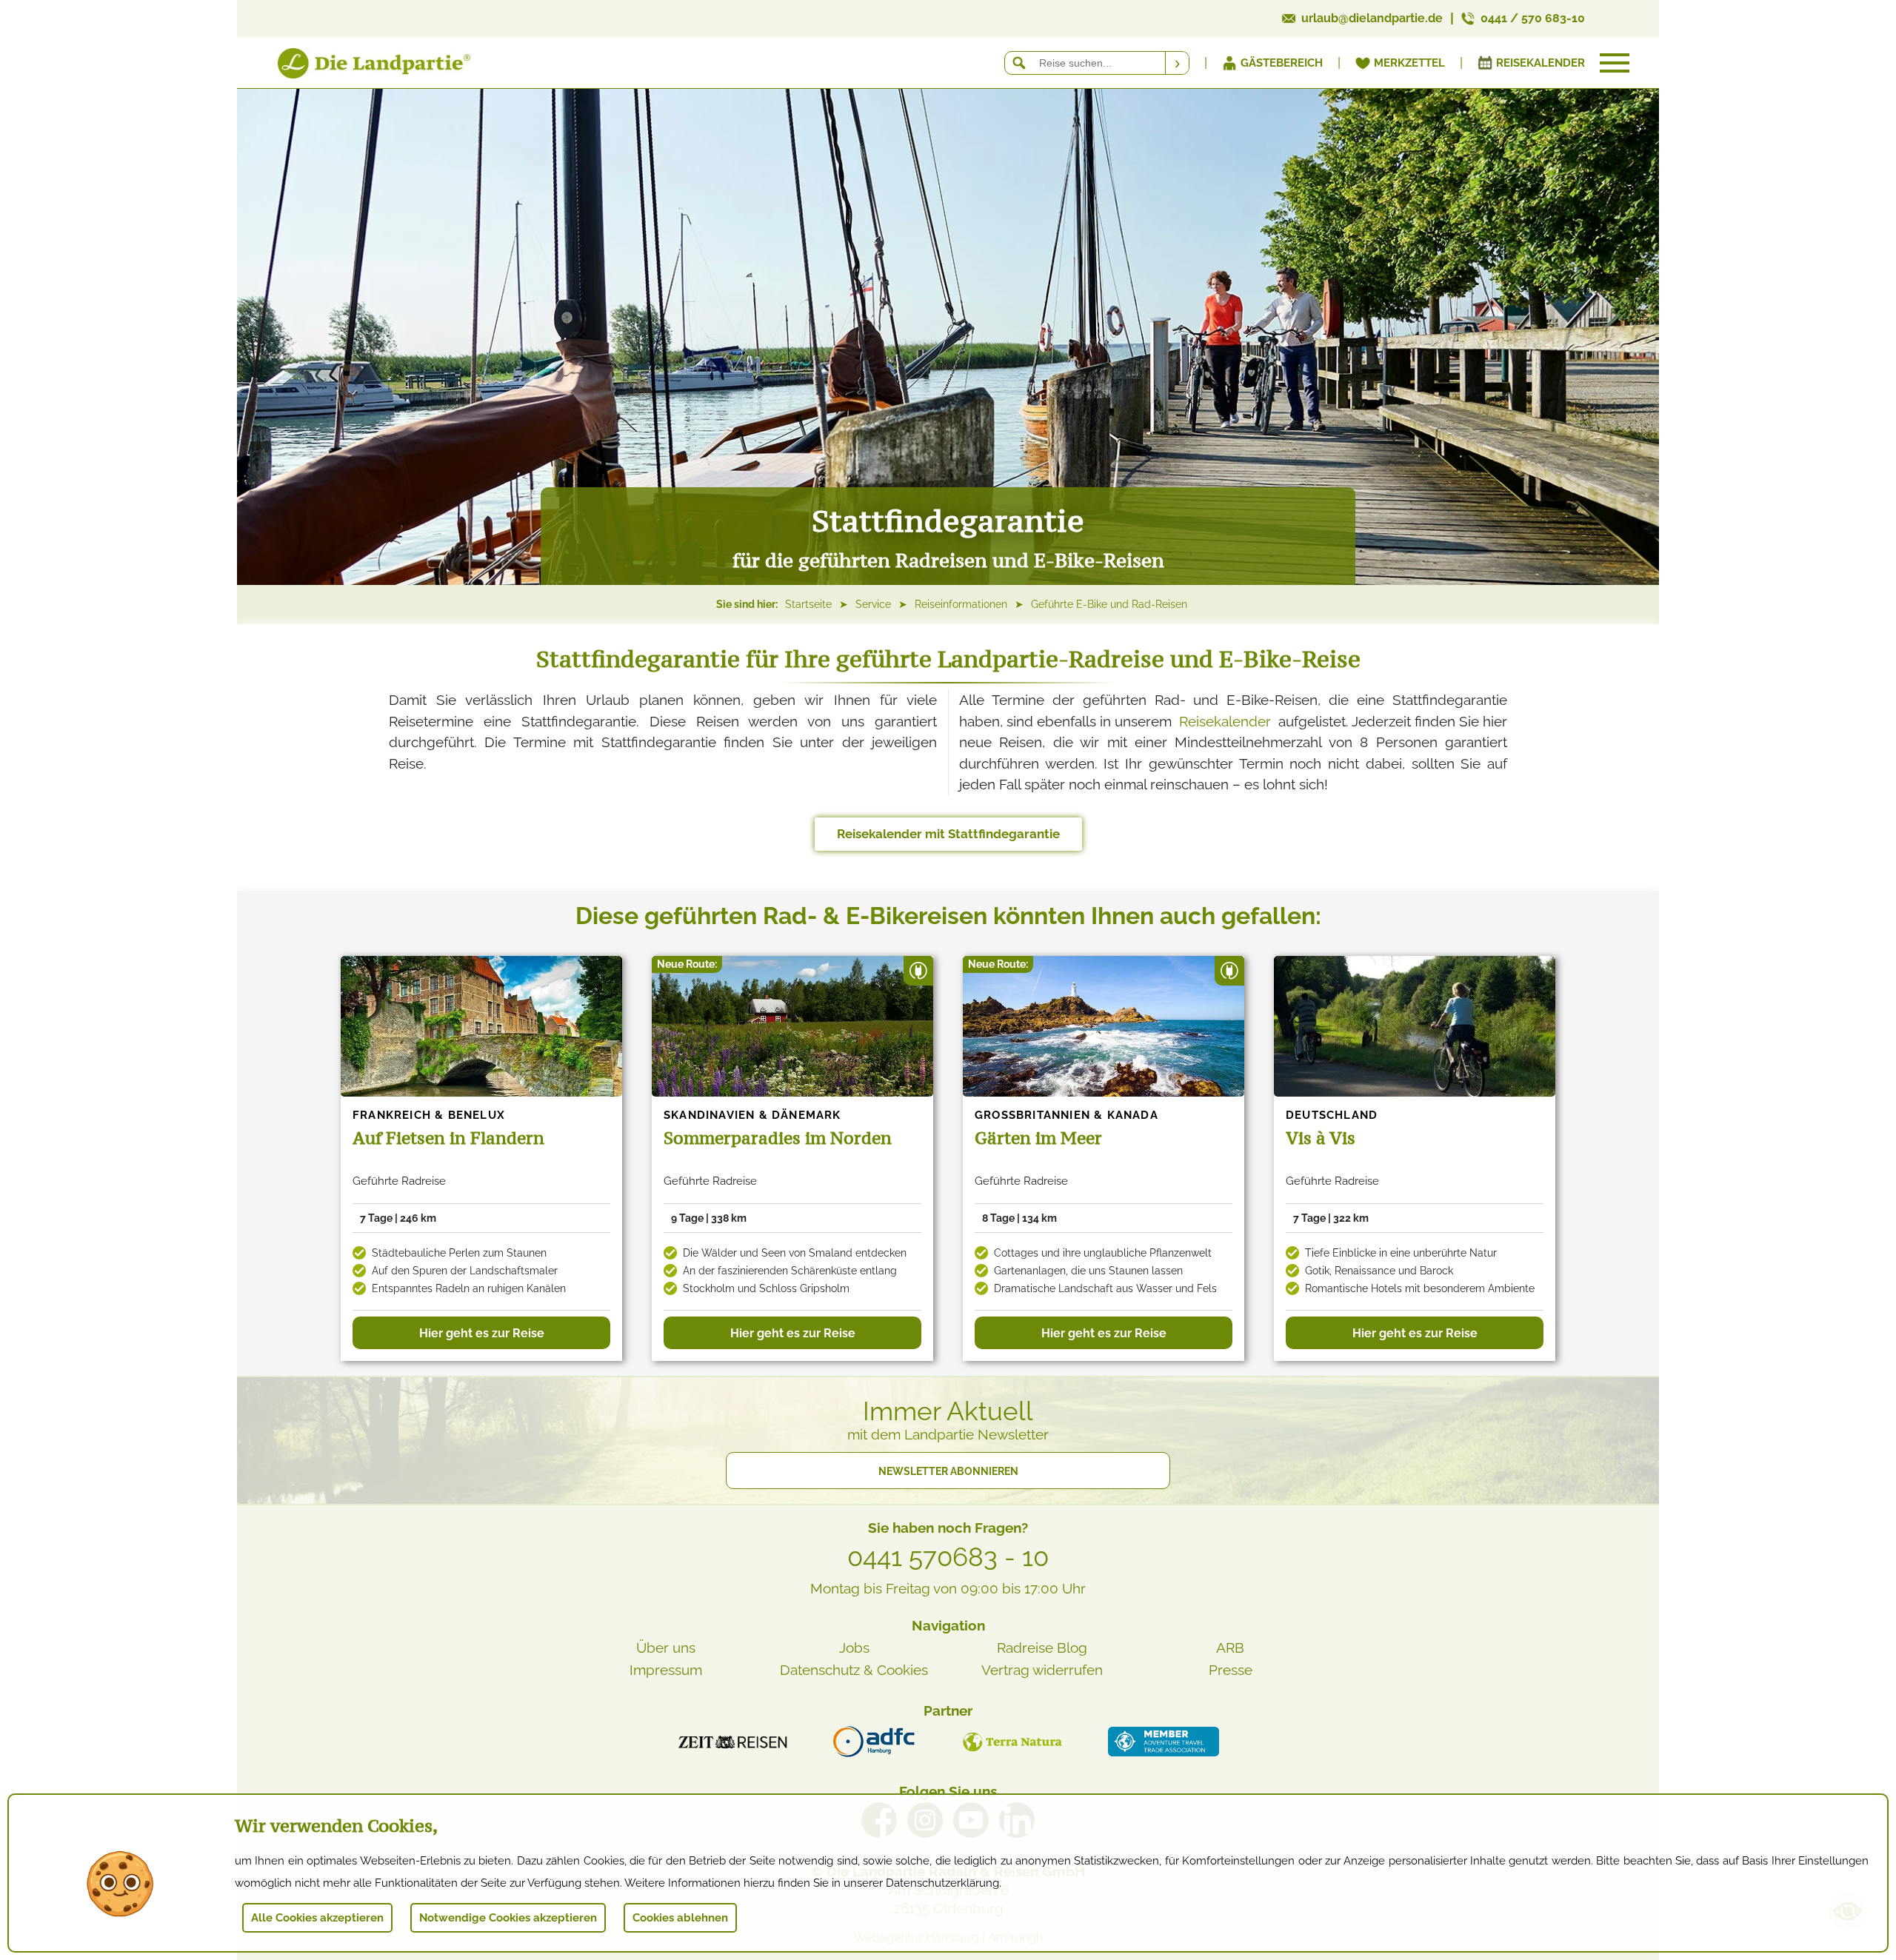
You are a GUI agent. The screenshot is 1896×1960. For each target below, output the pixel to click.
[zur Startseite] (355, 66)
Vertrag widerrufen (1042, 1670)
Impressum (666, 1670)
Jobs (854, 1648)
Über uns (666, 1648)
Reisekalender (1225, 721)
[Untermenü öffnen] (1615, 63)
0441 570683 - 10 (948, 1557)
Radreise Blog (1042, 1648)
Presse (1231, 1670)
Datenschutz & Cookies (854, 1670)
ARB (1230, 1648)
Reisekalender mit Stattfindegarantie (948, 834)
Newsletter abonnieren (948, 1471)
